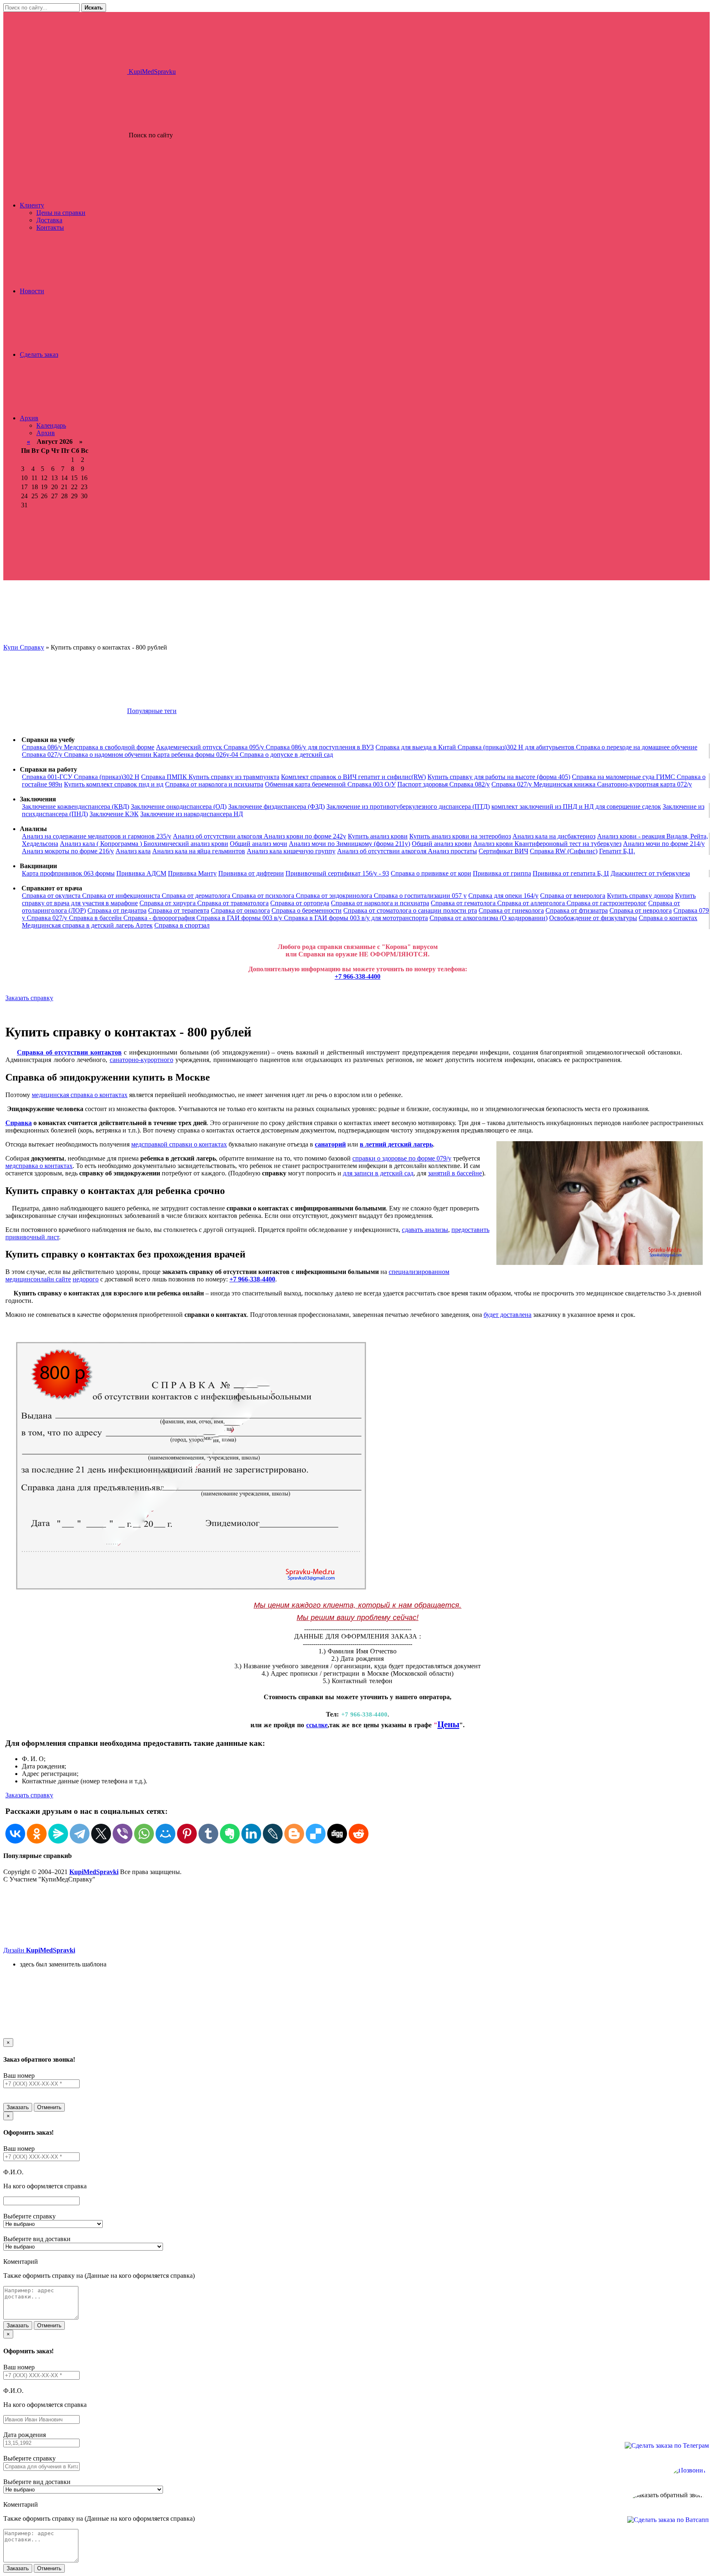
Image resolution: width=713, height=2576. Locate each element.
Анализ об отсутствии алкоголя (218, 836)
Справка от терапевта (179, 910)
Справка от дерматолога (197, 896)
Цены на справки (61, 213)
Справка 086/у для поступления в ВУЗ (320, 747)
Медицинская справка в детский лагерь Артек (87, 925)
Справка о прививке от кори (431, 873)
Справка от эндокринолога (335, 896)
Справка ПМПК (165, 777)
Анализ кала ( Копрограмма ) (102, 844)
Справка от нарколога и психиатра (214, 784)
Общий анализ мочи (259, 844)
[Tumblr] (208, 1834)
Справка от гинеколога (511, 910)
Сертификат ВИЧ (503, 851)
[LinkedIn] (251, 1834)
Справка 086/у (43, 747)
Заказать (18, 2107)
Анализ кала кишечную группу (291, 851)
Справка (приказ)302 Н (107, 777)
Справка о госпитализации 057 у (420, 896)
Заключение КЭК (114, 814)
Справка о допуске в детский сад (286, 755)
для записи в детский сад (378, 1173)
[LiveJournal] (273, 1834)
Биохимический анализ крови (186, 844)
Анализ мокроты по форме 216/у (68, 851)
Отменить (49, 2107)
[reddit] (359, 1834)
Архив (29, 418)
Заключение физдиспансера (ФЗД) (276, 806)
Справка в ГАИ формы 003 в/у (240, 918)
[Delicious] (316, 1834)
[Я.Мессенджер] (58, 1834)
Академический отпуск (190, 747)
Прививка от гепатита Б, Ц (571, 873)
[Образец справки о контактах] (191, 1590)
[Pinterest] (187, 1834)
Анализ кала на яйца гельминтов (199, 851)
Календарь (51, 425)
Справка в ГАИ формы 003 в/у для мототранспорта (356, 918)
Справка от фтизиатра (577, 910)
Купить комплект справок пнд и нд (114, 784)
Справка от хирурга (168, 903)
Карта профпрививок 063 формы (68, 873)
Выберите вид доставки (37, 2239)
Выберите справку (30, 2216)
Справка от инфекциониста (122, 896)
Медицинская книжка (565, 784)
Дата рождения (25, 2435)
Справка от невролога (641, 910)
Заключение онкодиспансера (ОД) (179, 806)
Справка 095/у (245, 747)
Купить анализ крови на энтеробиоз (460, 836)
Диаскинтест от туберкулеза (650, 873)
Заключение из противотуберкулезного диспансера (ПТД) (408, 806)
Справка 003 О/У (372, 784)
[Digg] (337, 1834)
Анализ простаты (452, 851)
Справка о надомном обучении (109, 755)
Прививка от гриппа (502, 873)
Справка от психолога (264, 896)
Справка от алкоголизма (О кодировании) (489, 918)
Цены (448, 1724)
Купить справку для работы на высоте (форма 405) (499, 777)
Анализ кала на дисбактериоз (554, 836)
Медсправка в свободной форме (109, 747)
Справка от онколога (240, 910)
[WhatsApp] (144, 1834)
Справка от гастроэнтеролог (607, 903)
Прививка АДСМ (141, 873)
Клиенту (32, 205)
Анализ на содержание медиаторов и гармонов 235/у (97, 836)
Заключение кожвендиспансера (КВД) (76, 806)
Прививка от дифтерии (251, 873)
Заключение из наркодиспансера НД (192, 814)
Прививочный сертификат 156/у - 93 (337, 873)
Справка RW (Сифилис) (564, 851)
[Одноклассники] (37, 1834)
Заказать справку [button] (29, 998)
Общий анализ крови (442, 844)
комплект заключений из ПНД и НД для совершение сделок (576, 806)
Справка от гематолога (464, 903)
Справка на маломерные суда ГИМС (624, 777)
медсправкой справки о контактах (179, 1144)
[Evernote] (230, 1834)
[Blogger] (294, 1834)
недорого (86, 1279)
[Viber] (123, 1834)
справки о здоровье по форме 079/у (402, 1158)
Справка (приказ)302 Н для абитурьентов (517, 747)
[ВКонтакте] (15, 1834)
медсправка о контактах (39, 1166)
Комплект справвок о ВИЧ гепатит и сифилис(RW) (353, 777)
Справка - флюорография (160, 918)
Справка (19, 1123)
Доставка (49, 220)
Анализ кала (133, 851)
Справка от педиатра (117, 910)
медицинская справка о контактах (80, 1095)
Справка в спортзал (182, 925)
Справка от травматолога (233, 903)
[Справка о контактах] (600, 1204)
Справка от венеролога (573, 896)
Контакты (50, 227)
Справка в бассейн (96, 918)
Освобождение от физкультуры (593, 918)
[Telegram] (80, 1834)
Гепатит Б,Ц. (617, 851)
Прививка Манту (192, 873)
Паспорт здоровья (423, 784)
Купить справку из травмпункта (234, 777)
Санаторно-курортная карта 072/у (645, 784)
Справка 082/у (470, 784)
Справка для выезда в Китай (417, 747)
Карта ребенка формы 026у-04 (196, 755)
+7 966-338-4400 (358, 976)
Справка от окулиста (52, 896)
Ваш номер (19, 2076)
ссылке (317, 1725)
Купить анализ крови (378, 836)
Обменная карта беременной (306, 784)
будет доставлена (508, 1315)
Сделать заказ (39, 354)
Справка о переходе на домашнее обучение (637, 747)
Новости (32, 291)
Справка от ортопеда (300, 903)
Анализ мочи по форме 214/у (664, 844)
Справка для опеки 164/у (503, 896)
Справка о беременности (307, 910)
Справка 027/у (43, 755)
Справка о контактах (668, 918)
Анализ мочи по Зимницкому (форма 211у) (349, 844)
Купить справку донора (640, 896)
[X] (101, 1834)
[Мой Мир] (165, 1834)
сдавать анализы (425, 1230)
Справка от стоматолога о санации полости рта (410, 910)
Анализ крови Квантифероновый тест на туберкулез (547, 844)
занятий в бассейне (455, 1173)
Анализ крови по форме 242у (305, 836)
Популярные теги (152, 711)
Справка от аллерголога (532, 903)
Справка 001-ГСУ (48, 777)
